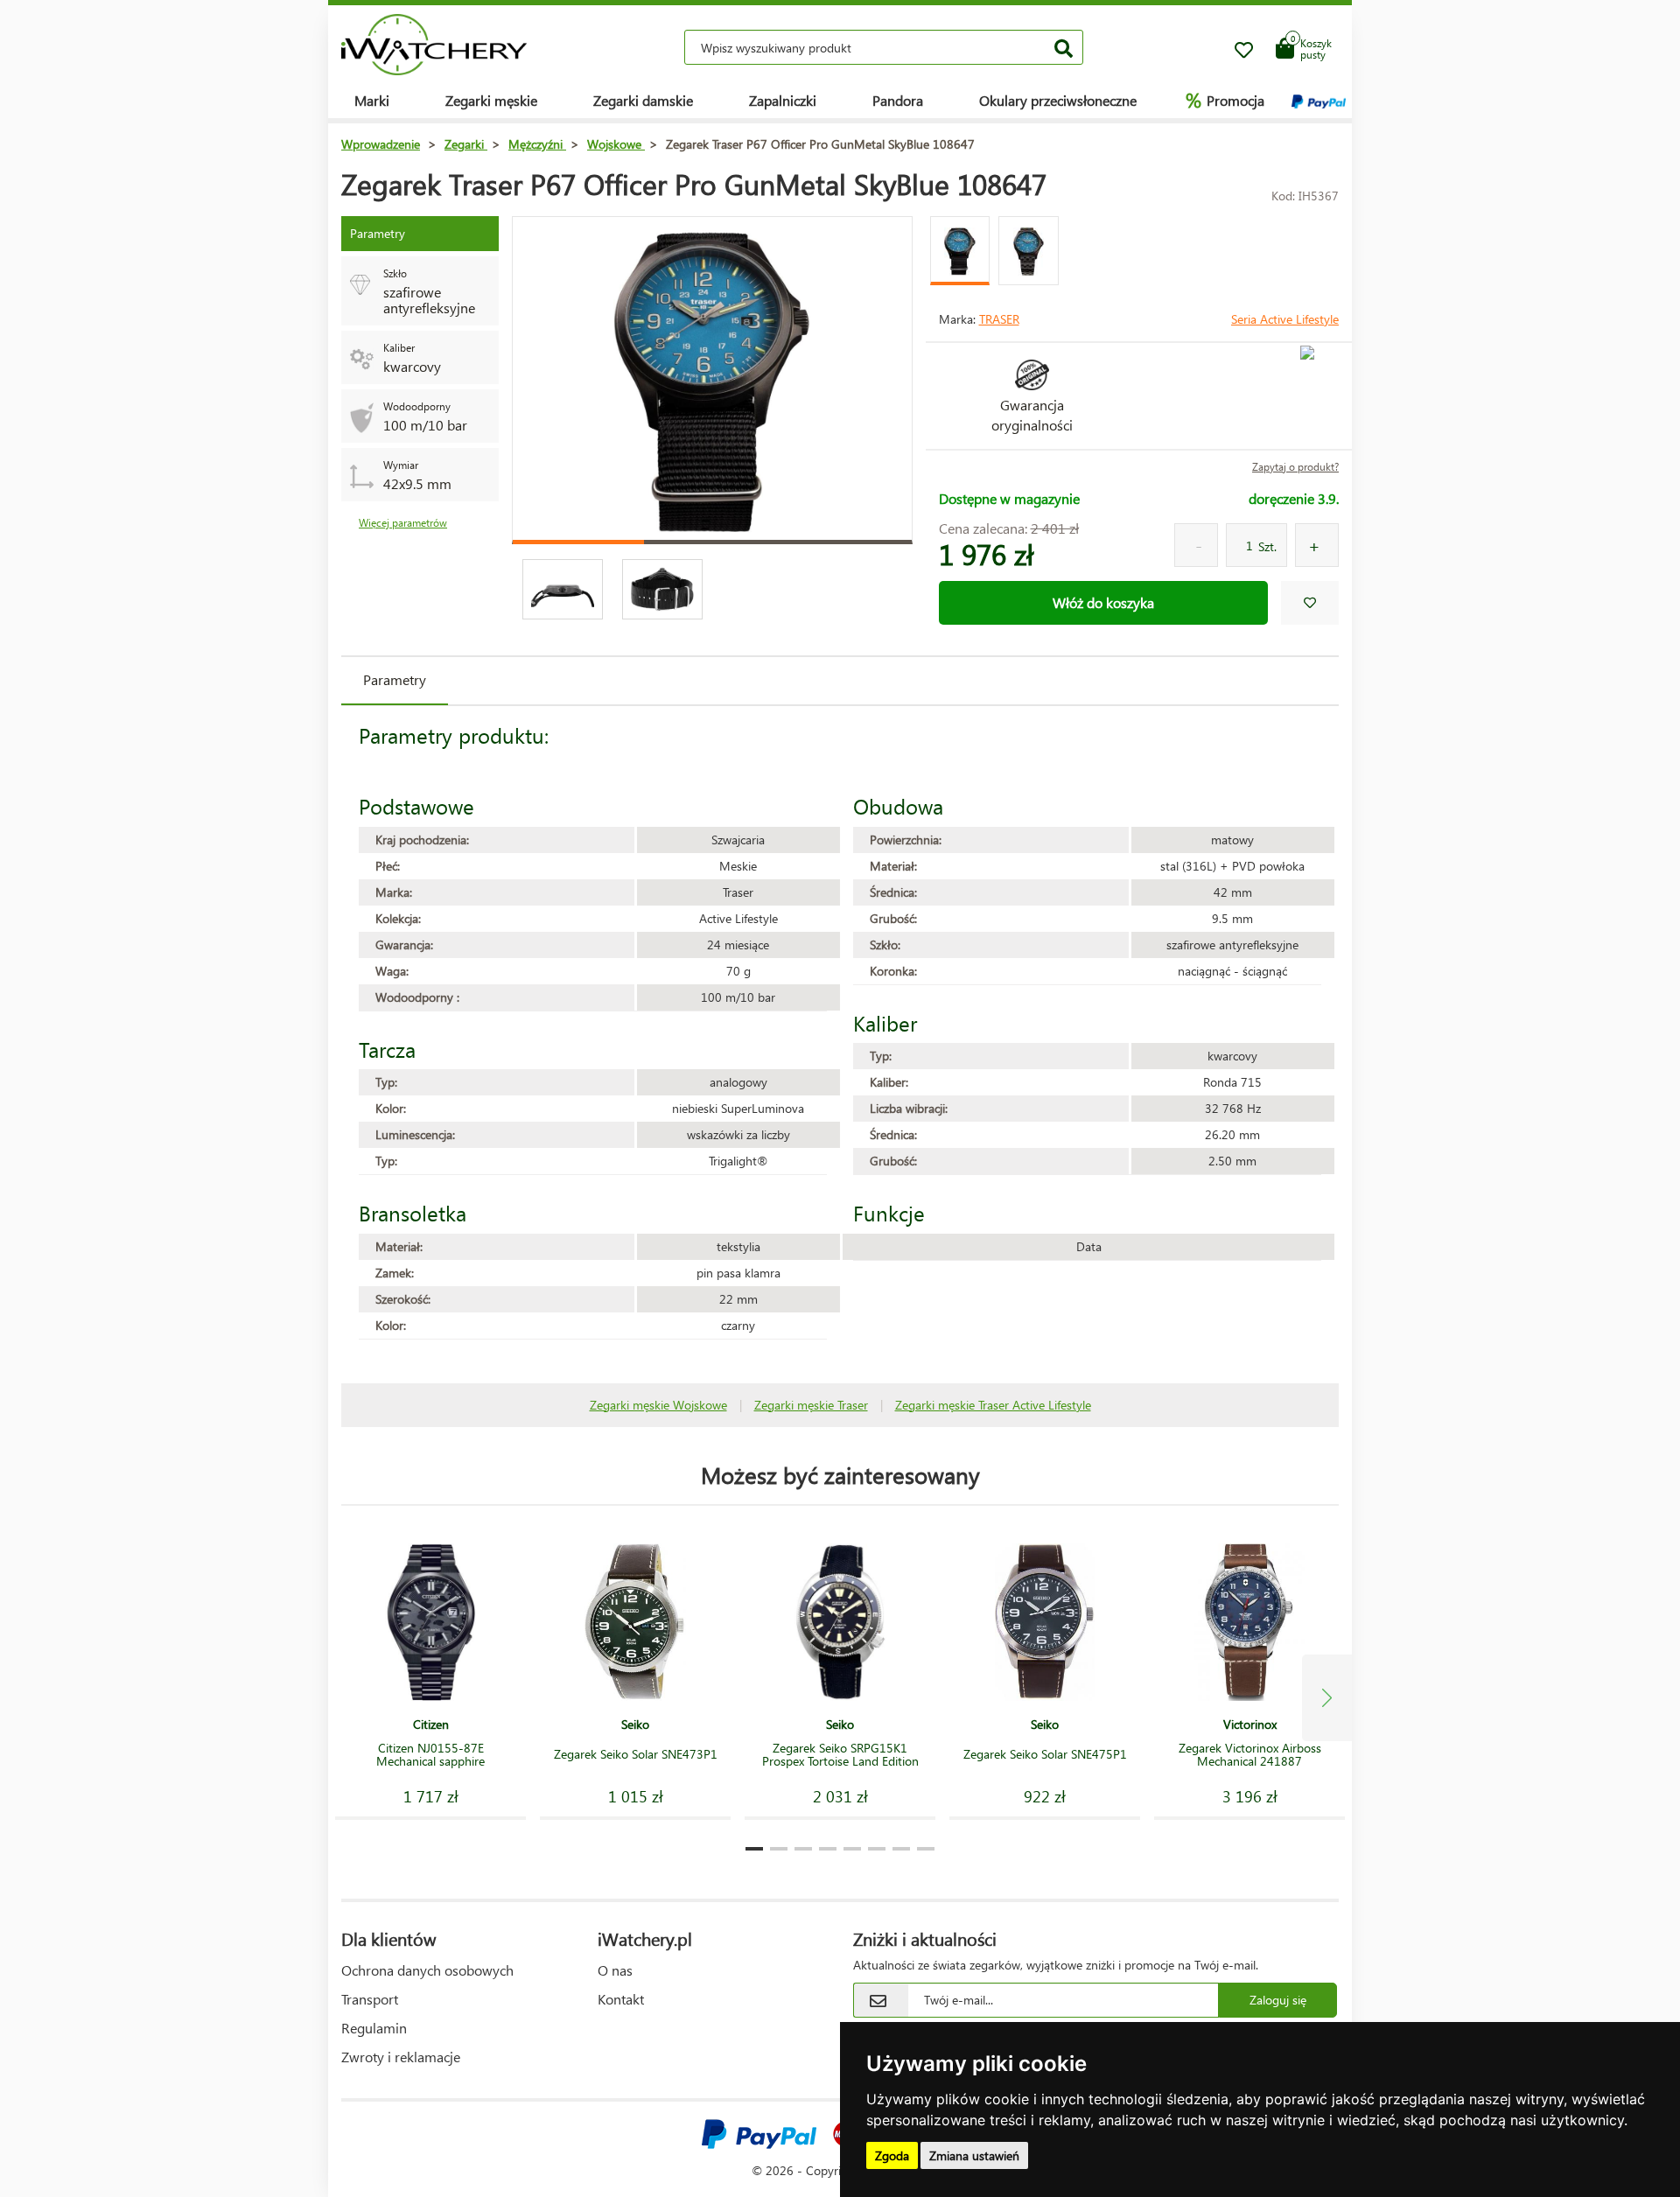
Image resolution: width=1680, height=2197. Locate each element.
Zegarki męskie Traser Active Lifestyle (993, 1405)
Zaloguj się (1278, 2000)
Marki (372, 100)
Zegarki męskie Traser (811, 1405)
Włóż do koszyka (1103, 602)
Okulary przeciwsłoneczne (1058, 100)
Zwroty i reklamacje (401, 2057)
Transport (370, 1999)
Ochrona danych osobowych (427, 1970)
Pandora (898, 100)
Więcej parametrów (403, 523)
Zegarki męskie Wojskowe (658, 1405)
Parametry (395, 679)
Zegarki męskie (491, 100)
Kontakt (621, 1999)
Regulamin (374, 2028)
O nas (615, 1970)
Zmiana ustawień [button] (974, 2155)
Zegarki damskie (643, 100)
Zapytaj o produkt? (1295, 467)
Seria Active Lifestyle (1285, 319)
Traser (999, 319)
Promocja (1225, 100)
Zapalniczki (783, 100)
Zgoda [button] (892, 2155)
